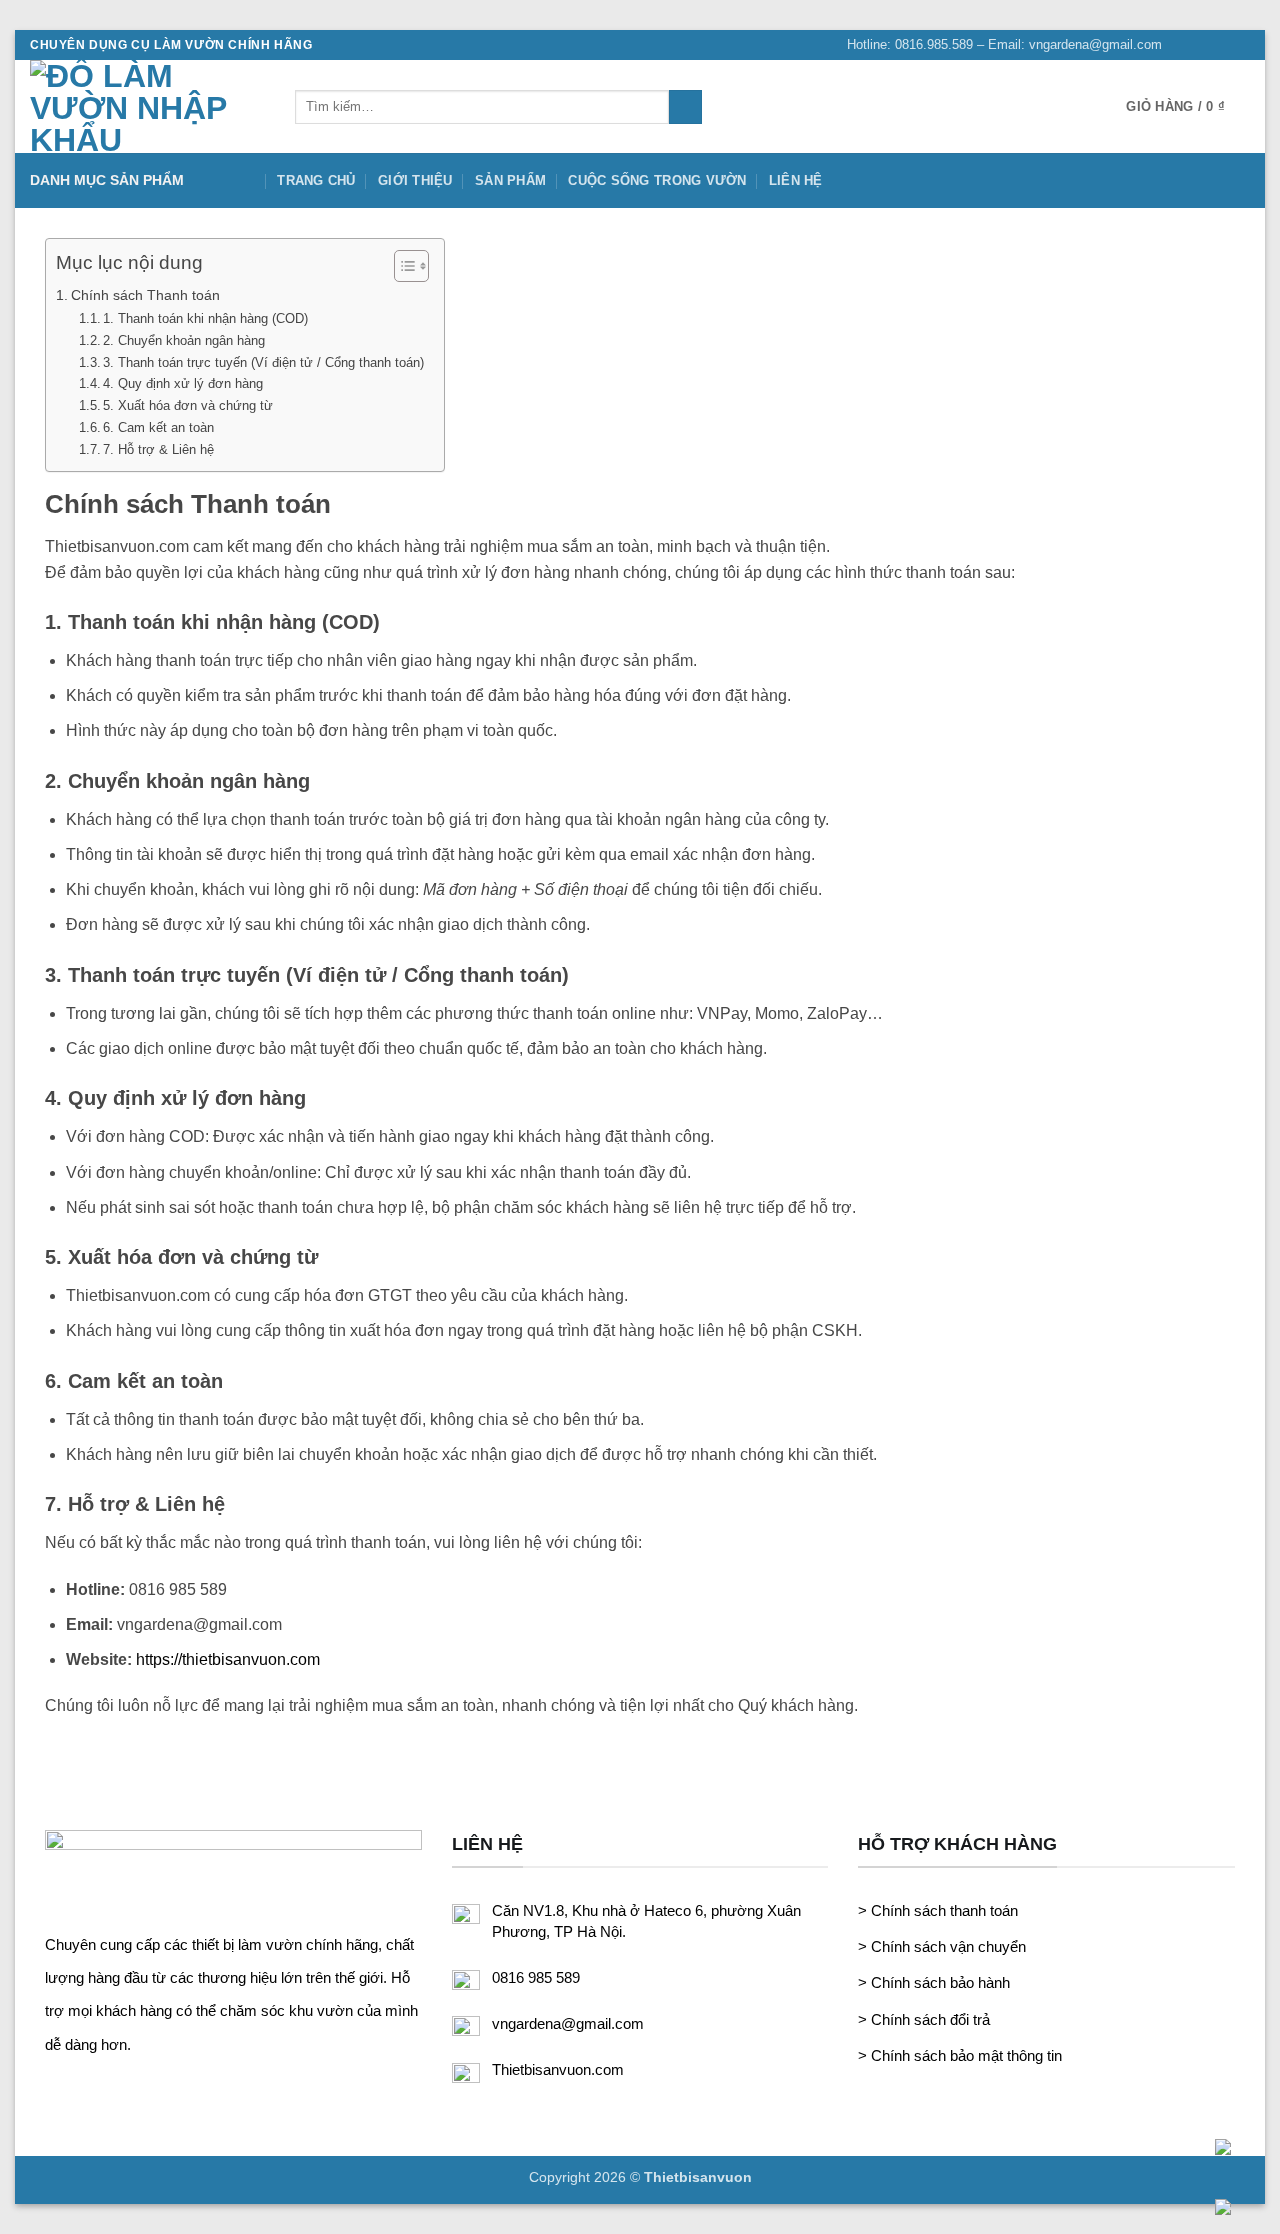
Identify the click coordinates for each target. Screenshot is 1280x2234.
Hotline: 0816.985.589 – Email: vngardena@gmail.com (1004, 44)
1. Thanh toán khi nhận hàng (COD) (205, 318)
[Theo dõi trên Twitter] (1221, 45)
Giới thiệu (415, 180)
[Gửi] (685, 107)
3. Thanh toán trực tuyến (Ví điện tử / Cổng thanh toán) (263, 362)
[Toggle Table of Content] (401, 266)
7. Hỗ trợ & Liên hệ (158, 449)
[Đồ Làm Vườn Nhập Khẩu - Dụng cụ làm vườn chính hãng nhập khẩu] (147, 106)
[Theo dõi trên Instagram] (1202, 45)
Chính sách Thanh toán (145, 295)
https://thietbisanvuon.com (228, 1659)
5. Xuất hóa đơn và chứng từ (188, 405)
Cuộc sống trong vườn (657, 180)
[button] (1188, 107)
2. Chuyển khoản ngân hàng (184, 340)
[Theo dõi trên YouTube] (1240, 45)
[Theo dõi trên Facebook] (1183, 45)
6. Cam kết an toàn (158, 427)
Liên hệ (796, 180)
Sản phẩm (510, 180)
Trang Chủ (316, 180)
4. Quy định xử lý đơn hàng (183, 383)
